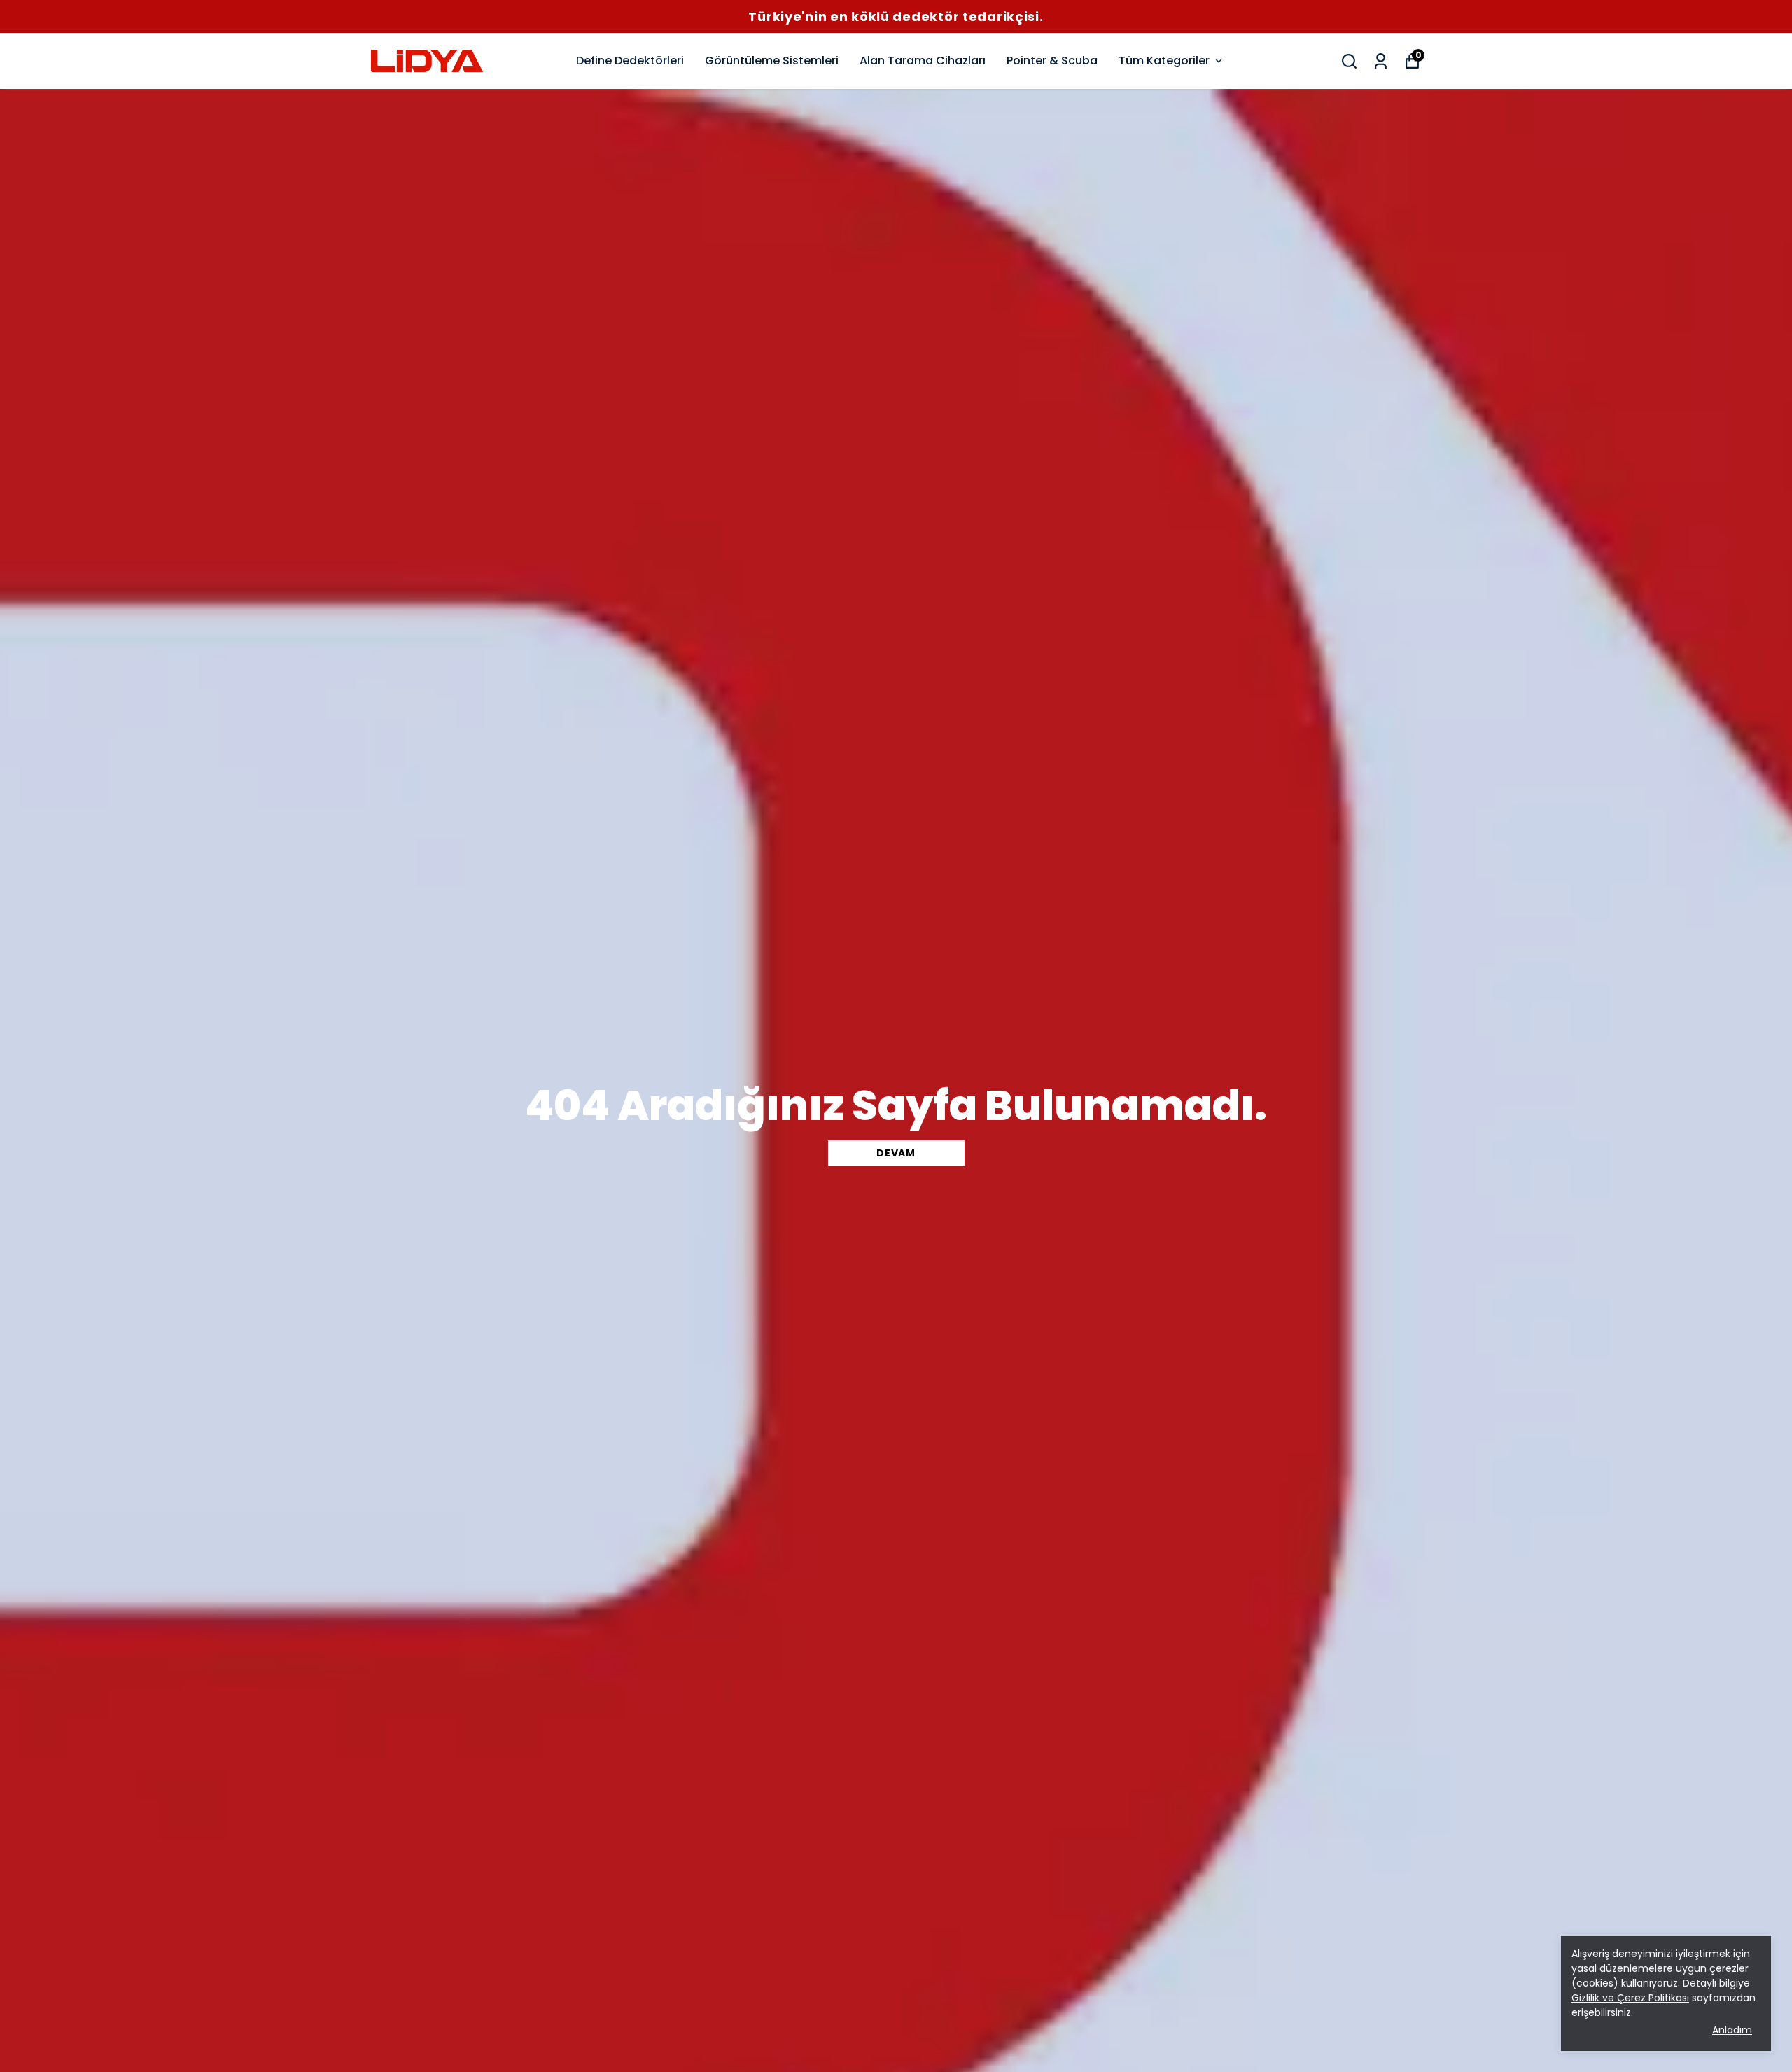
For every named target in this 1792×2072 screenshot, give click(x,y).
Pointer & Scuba (1052, 61)
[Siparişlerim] (1381, 61)
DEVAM (896, 1153)
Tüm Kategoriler (1164, 61)
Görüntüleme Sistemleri (772, 61)
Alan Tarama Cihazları (923, 61)
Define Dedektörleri (630, 61)
